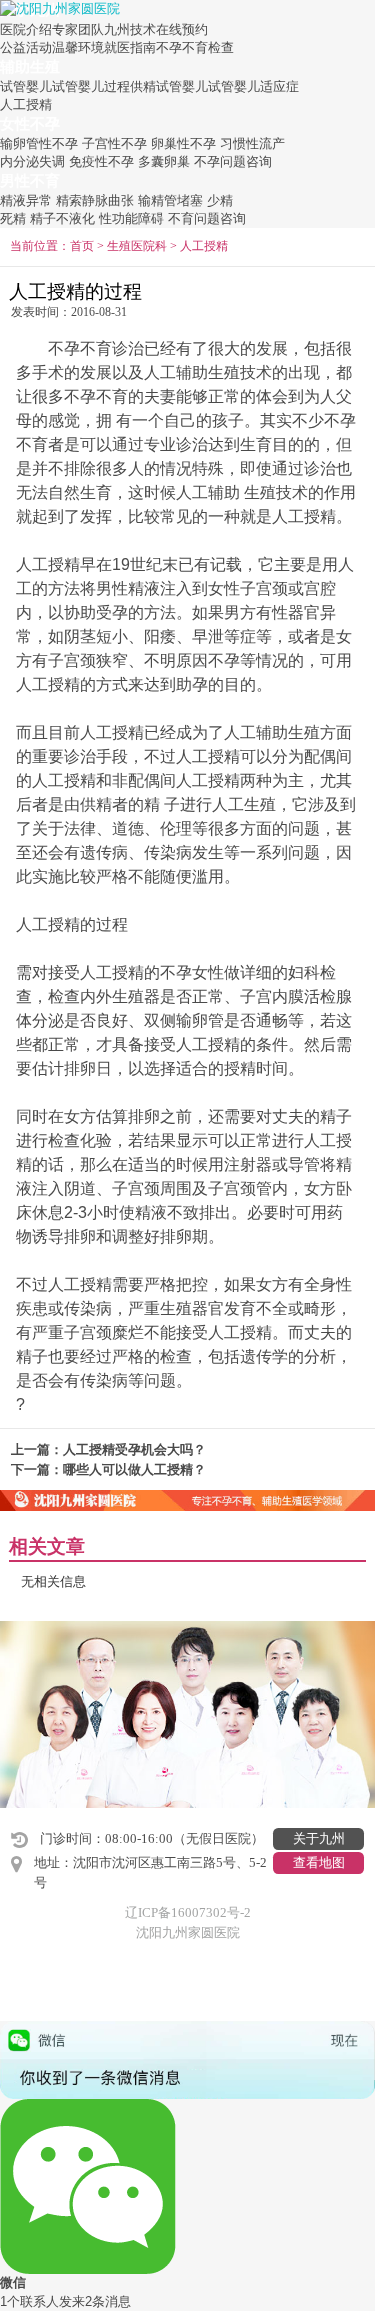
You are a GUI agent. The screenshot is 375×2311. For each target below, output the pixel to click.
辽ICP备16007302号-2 (188, 1912)
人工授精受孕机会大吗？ (134, 1449)
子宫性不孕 (114, 143)
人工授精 (26, 104)
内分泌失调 (32, 161)
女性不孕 (30, 123)
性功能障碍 (131, 218)
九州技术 (130, 29)
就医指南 (130, 47)
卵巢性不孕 (183, 143)
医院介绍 (26, 29)
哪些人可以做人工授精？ (134, 1469)
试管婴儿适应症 (253, 86)
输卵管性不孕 (39, 143)
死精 (13, 218)
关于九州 (319, 1838)
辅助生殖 (30, 66)
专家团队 (78, 29)
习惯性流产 (252, 143)
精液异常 (26, 200)
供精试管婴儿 (169, 86)
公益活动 (26, 47)
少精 (220, 200)
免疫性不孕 (101, 161)
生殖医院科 (137, 246)
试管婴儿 (26, 86)
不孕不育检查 (195, 47)
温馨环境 (78, 47)
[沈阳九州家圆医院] (60, 7)
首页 (82, 246)
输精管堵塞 (170, 200)
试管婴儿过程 (91, 86)
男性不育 (30, 180)
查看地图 (319, 1862)
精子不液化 (62, 218)
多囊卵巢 (164, 161)
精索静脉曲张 (95, 200)
